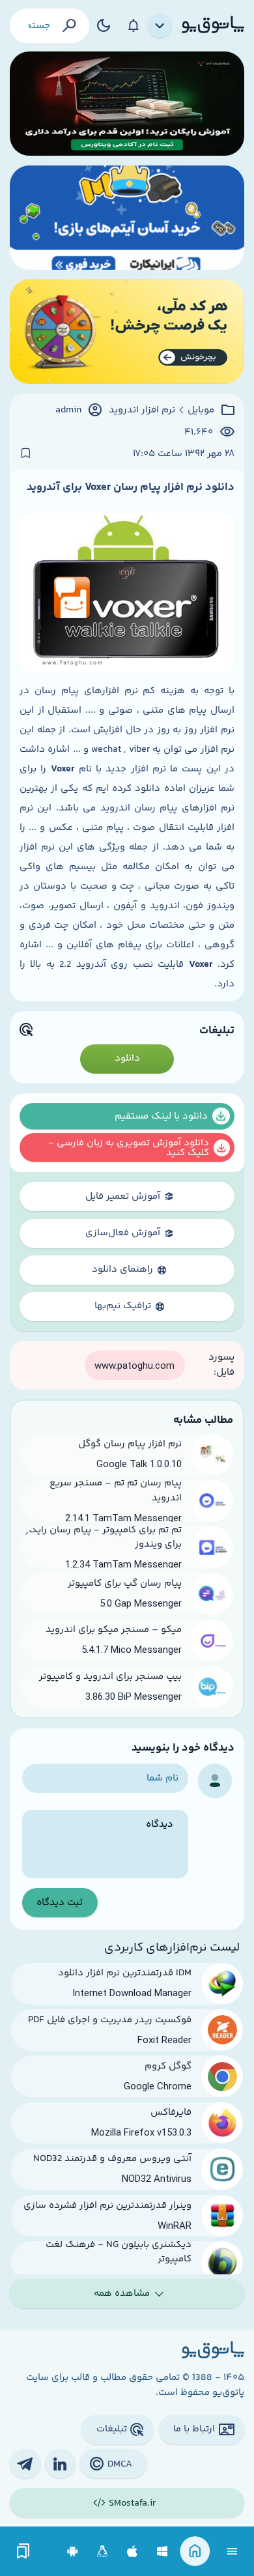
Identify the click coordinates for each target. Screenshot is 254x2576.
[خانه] (195, 2552)
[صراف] (127, 332)
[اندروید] (73, 2552)
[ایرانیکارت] (127, 218)
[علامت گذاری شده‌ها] (23, 2552)
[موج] (127, 104)
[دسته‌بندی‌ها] (160, 26)
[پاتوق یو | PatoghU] (213, 25)
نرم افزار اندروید (142, 410)
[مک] (133, 2552)
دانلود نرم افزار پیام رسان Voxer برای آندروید (131, 487)
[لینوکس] (103, 2552)
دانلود (127, 1058)
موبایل (201, 410)
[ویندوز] (162, 2552)
